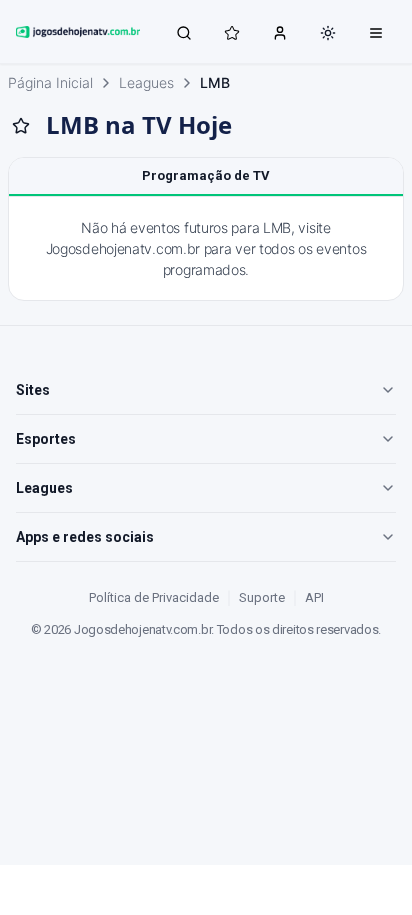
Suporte (262, 597)
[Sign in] (280, 32)
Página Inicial (50, 82)
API (314, 597)
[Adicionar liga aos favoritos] (21, 126)
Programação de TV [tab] (206, 175)
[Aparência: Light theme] (328, 33)
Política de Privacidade (154, 597)
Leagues (146, 82)
